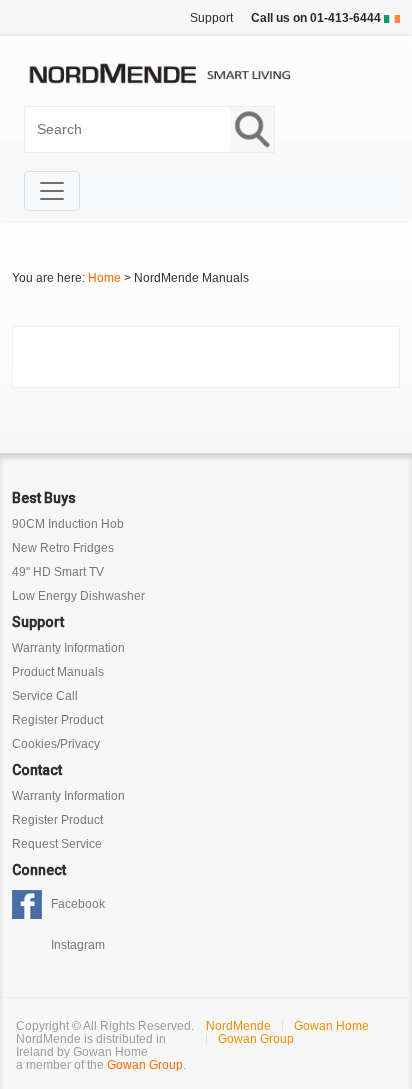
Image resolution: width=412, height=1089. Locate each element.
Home (104, 278)
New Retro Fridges (63, 548)
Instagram (78, 945)
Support (211, 18)
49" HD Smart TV (58, 572)
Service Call (45, 696)
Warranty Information (68, 648)
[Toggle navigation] (52, 191)
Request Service (57, 844)
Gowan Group (145, 1065)
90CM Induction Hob (68, 524)
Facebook (78, 904)
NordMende (238, 1026)
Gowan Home (331, 1026)
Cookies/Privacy (56, 744)
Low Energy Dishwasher (78, 596)
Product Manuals (58, 672)
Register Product (57, 720)
